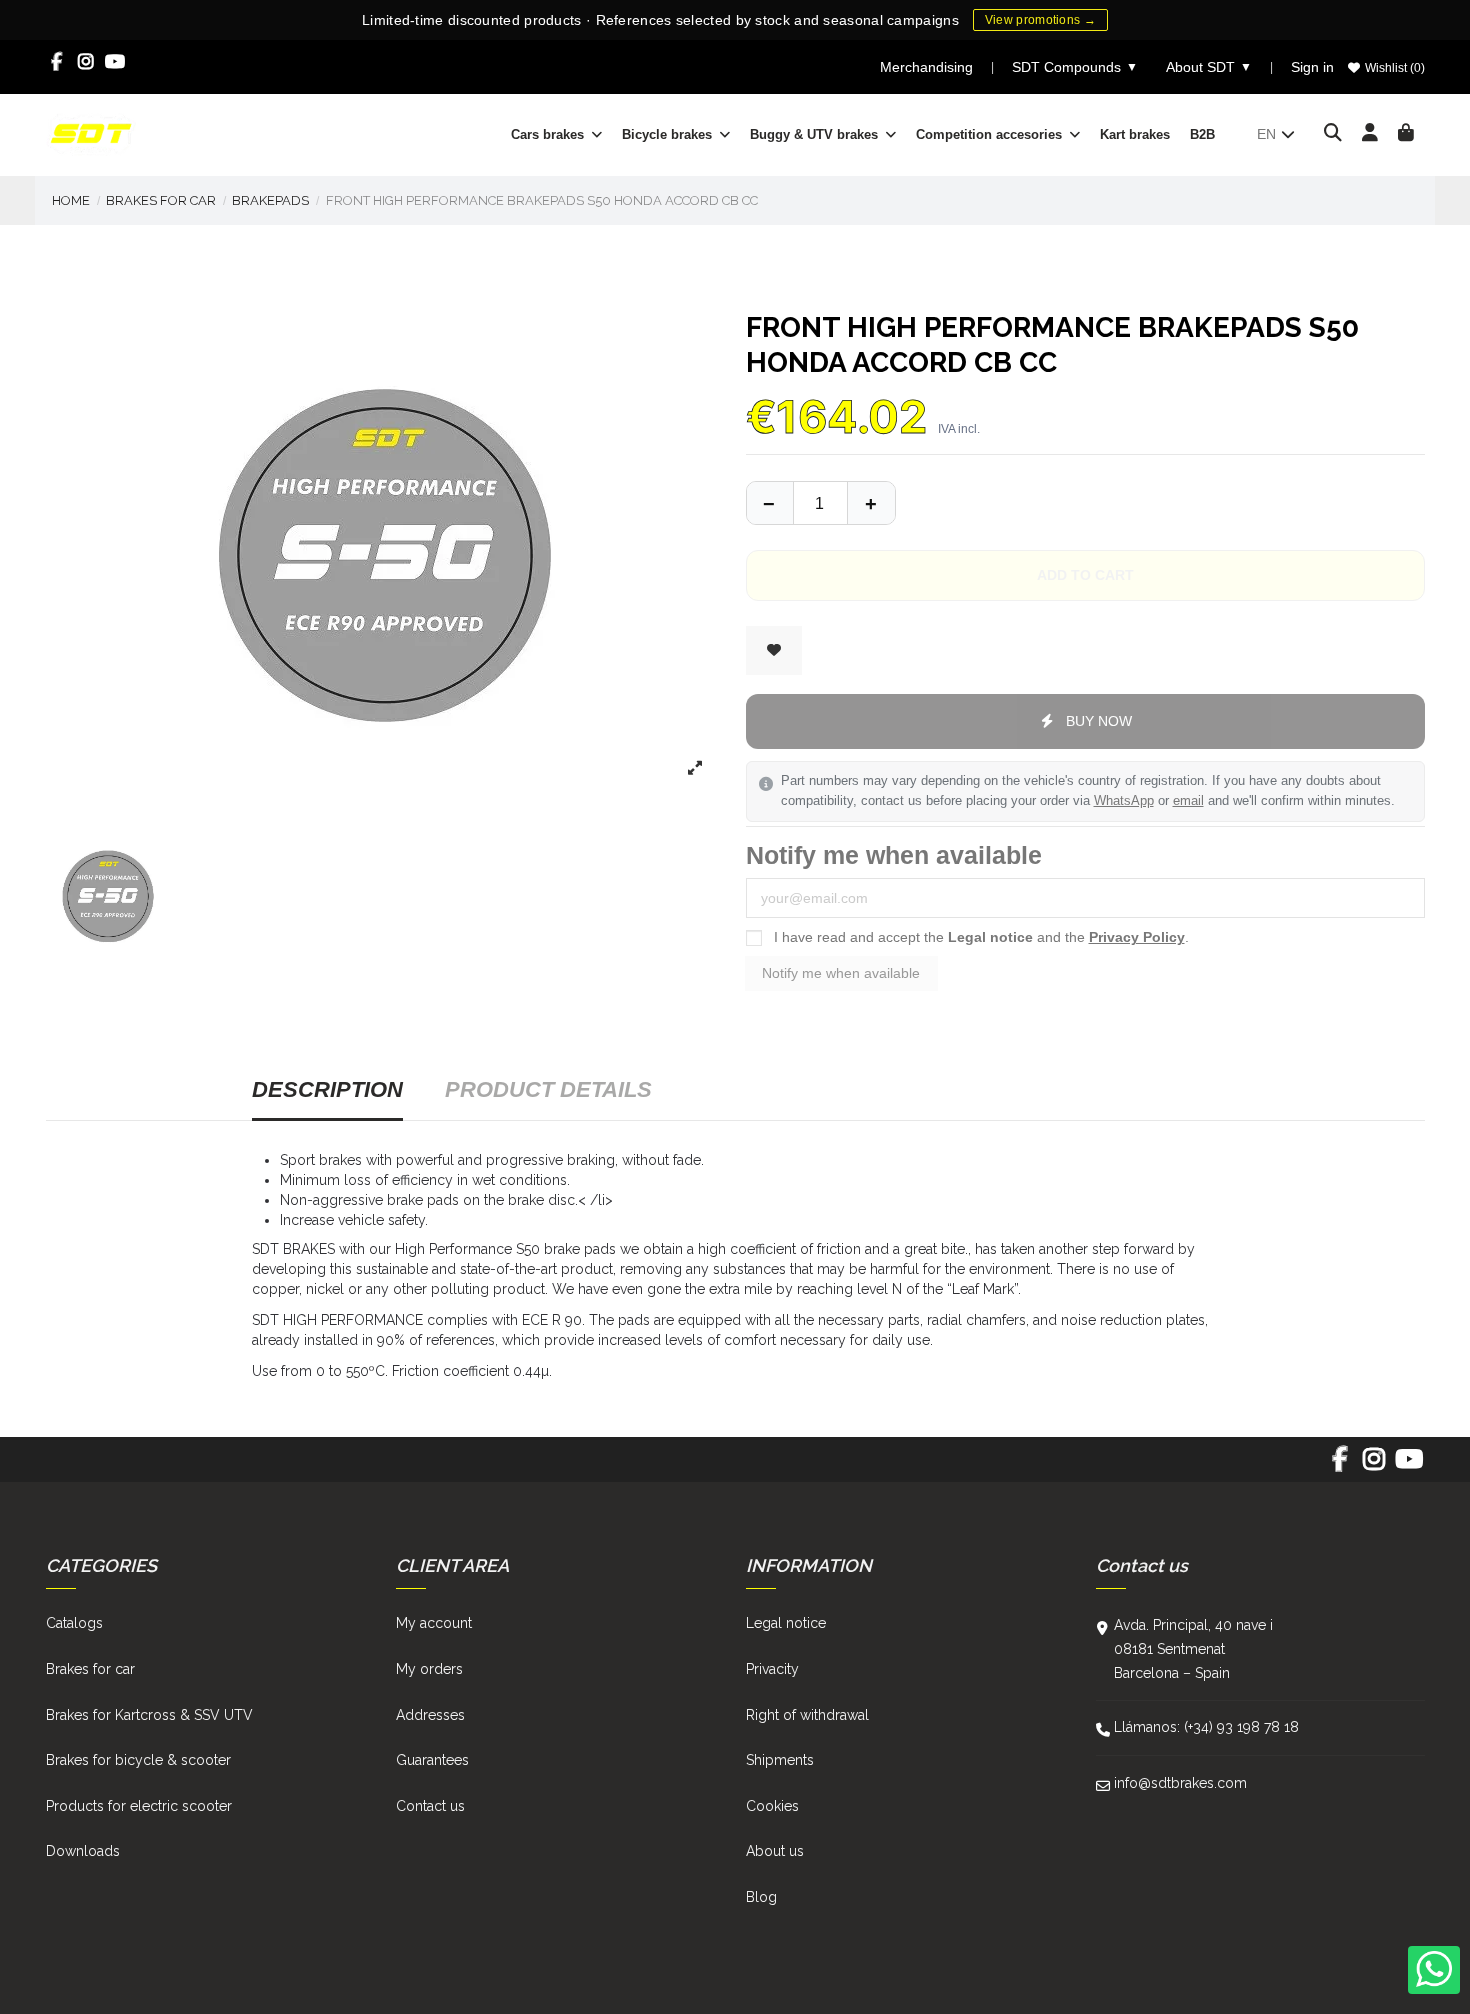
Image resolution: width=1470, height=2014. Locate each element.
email (1188, 801)
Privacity (772, 1669)
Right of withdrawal (807, 1715)
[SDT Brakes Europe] (91, 133)
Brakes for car (90, 1669)
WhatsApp (1124, 801)
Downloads (83, 1851)
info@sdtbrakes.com (1180, 1783)
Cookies (772, 1806)
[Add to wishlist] (774, 650)
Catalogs (74, 1623)
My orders (429, 1669)
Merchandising (926, 67)
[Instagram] (86, 62)
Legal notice (990, 937)
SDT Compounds (1075, 67)
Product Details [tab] (548, 1089)
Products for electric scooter (139, 1806)
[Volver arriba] (871, 503)
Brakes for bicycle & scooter (138, 1760)
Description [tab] (327, 1089)
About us (775, 1851)
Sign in (1312, 67)
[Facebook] (57, 62)
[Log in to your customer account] (1370, 134)
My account (434, 1623)
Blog (761, 1897)
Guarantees (432, 1760)
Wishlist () (1393, 68)
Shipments (780, 1760)
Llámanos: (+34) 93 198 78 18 (1206, 1727)
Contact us (430, 1806)
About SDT (1209, 67)
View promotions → (1040, 20)
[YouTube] (115, 62)
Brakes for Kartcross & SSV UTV (149, 1715)
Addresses (430, 1715)
